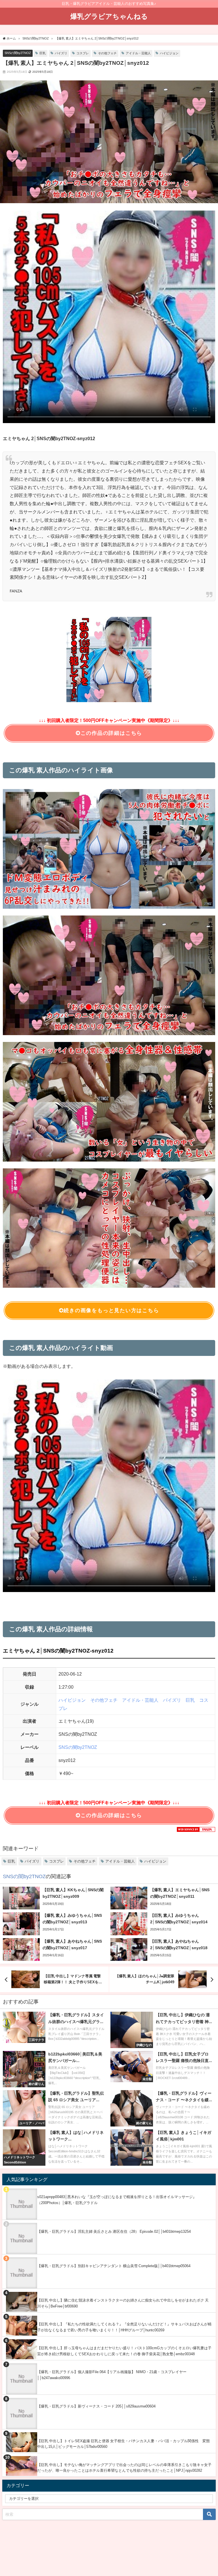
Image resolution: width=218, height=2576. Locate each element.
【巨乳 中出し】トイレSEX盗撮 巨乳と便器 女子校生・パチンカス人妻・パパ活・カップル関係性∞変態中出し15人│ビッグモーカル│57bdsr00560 (123, 2444)
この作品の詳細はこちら (111, 733)
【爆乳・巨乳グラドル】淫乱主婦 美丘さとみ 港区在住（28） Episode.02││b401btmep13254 (114, 2231)
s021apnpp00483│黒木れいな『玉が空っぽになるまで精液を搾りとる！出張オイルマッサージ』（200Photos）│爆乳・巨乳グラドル (117, 2200)
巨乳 (43, 53)
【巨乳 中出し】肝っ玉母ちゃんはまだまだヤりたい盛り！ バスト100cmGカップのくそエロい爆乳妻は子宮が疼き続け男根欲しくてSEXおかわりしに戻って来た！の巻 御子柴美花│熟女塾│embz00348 (124, 2351)
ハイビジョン (169, 53)
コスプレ (83, 53)
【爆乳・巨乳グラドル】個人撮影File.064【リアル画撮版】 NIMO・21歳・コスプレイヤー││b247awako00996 (112, 2375)
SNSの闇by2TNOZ (18, 53)
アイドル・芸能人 (138, 53)
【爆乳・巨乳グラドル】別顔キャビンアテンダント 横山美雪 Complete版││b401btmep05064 (114, 2266)
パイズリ (61, 53)
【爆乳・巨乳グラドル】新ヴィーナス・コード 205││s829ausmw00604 (96, 2406)
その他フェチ (107, 53)
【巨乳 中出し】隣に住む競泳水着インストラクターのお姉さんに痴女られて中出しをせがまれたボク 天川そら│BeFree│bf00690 (123, 2303)
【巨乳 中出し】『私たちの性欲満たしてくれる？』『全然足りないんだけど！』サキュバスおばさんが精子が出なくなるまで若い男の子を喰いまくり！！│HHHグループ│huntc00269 (124, 2327)
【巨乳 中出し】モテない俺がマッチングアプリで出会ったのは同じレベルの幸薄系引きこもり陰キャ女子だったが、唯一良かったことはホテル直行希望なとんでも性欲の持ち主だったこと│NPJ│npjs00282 (124, 2468)
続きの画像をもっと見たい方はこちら (111, 1310)
